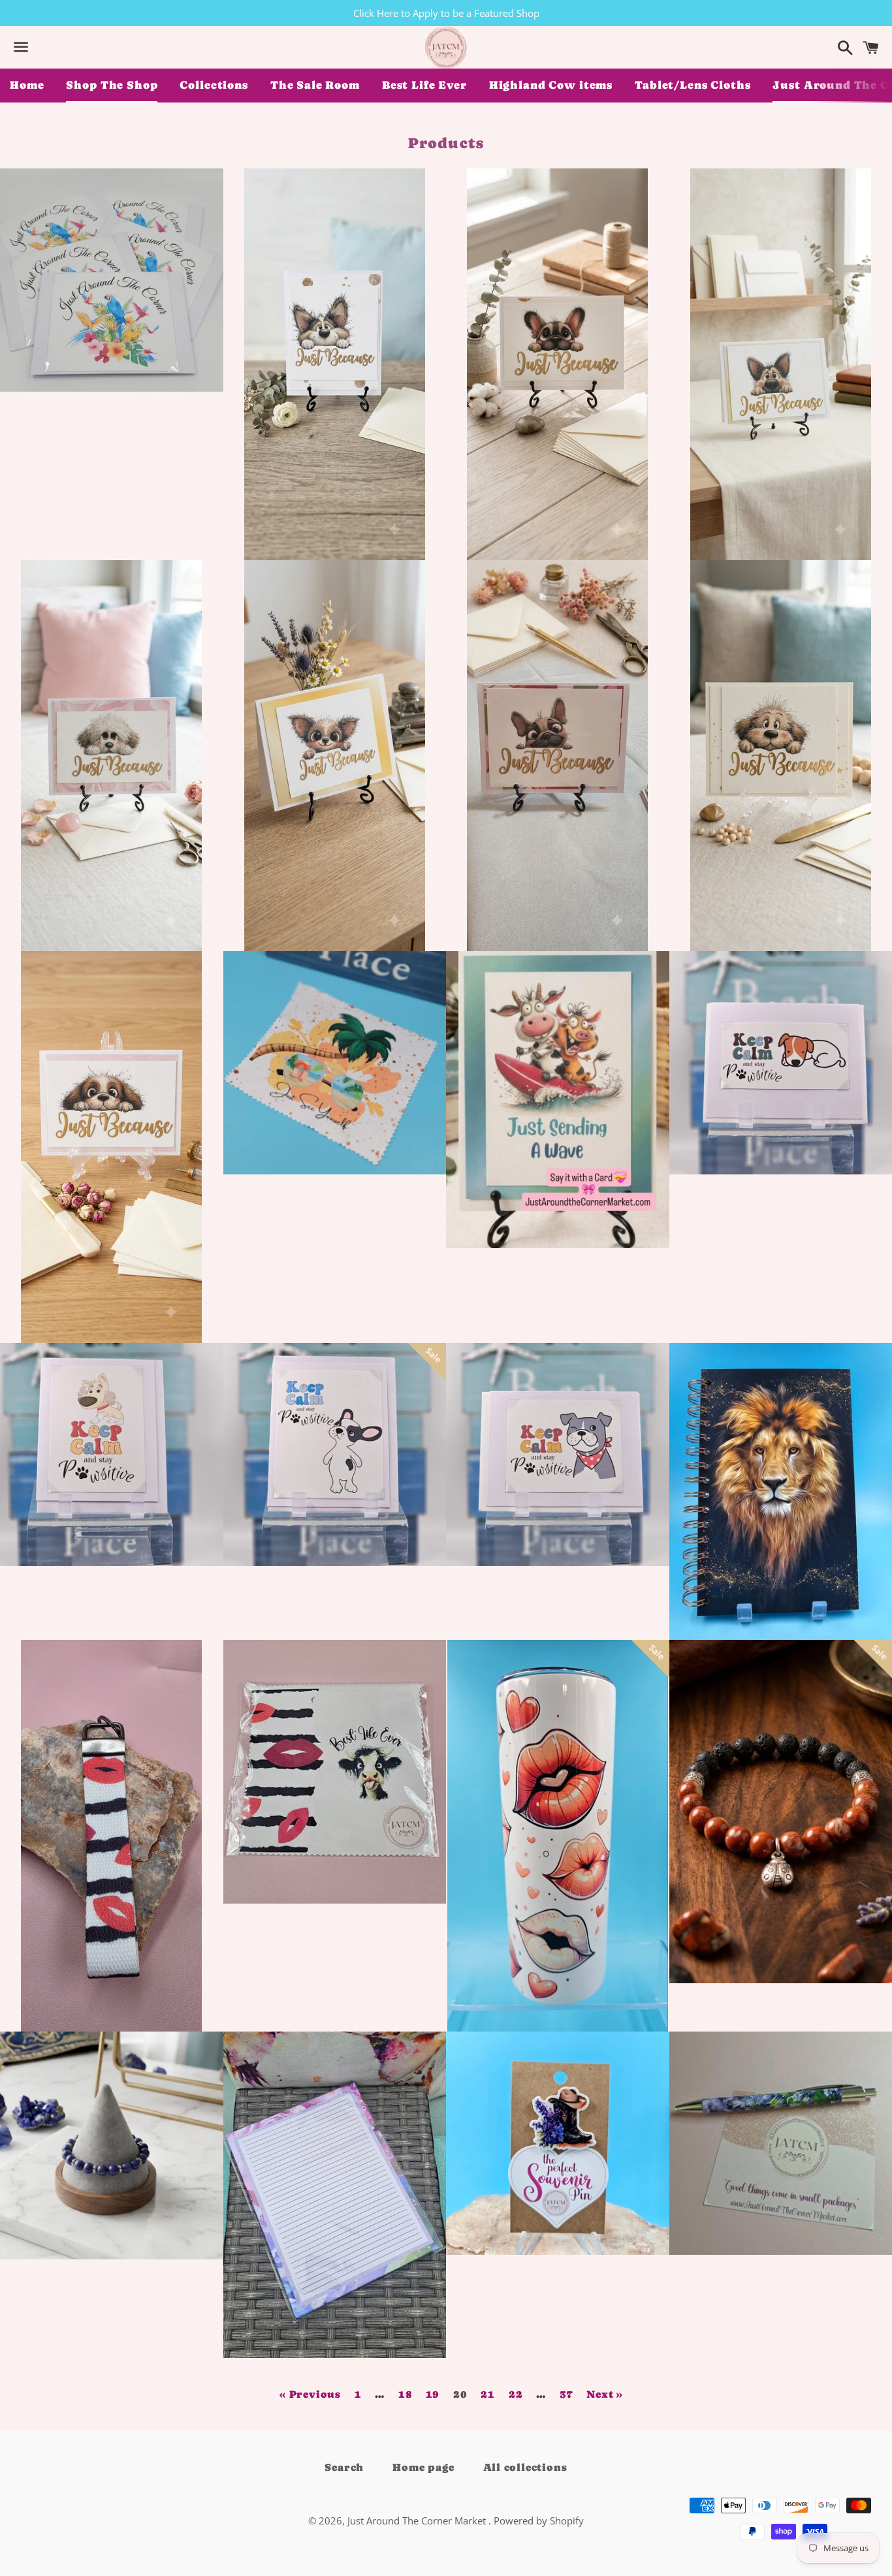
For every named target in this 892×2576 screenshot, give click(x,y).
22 (516, 2395)
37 (566, 2395)
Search (344, 2467)
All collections (525, 2467)
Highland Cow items (551, 85)
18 (406, 2395)
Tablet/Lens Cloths (693, 85)
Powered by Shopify (539, 2521)
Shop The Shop (112, 85)
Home (27, 85)
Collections (214, 85)
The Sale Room (315, 85)
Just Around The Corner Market (418, 2521)
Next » (605, 2395)
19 (433, 2395)
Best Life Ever (424, 85)
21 (488, 2395)
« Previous (310, 2395)
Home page (423, 2467)
